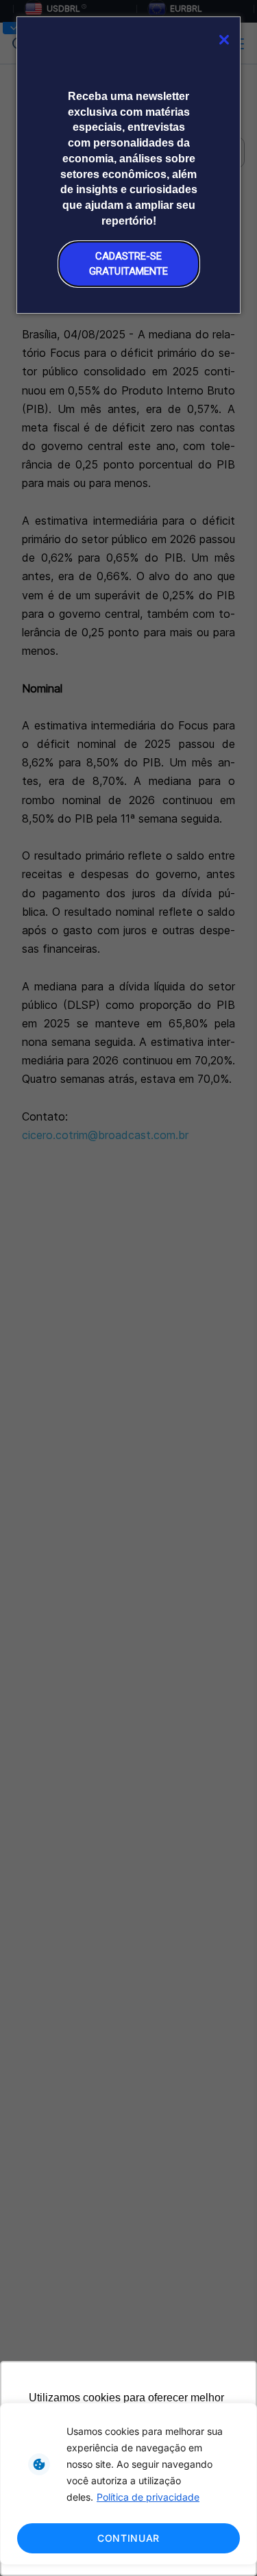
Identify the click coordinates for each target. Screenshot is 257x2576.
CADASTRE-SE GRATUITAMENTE (128, 263)
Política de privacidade (148, 2497)
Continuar (128, 2538)
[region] (128, 2484)
